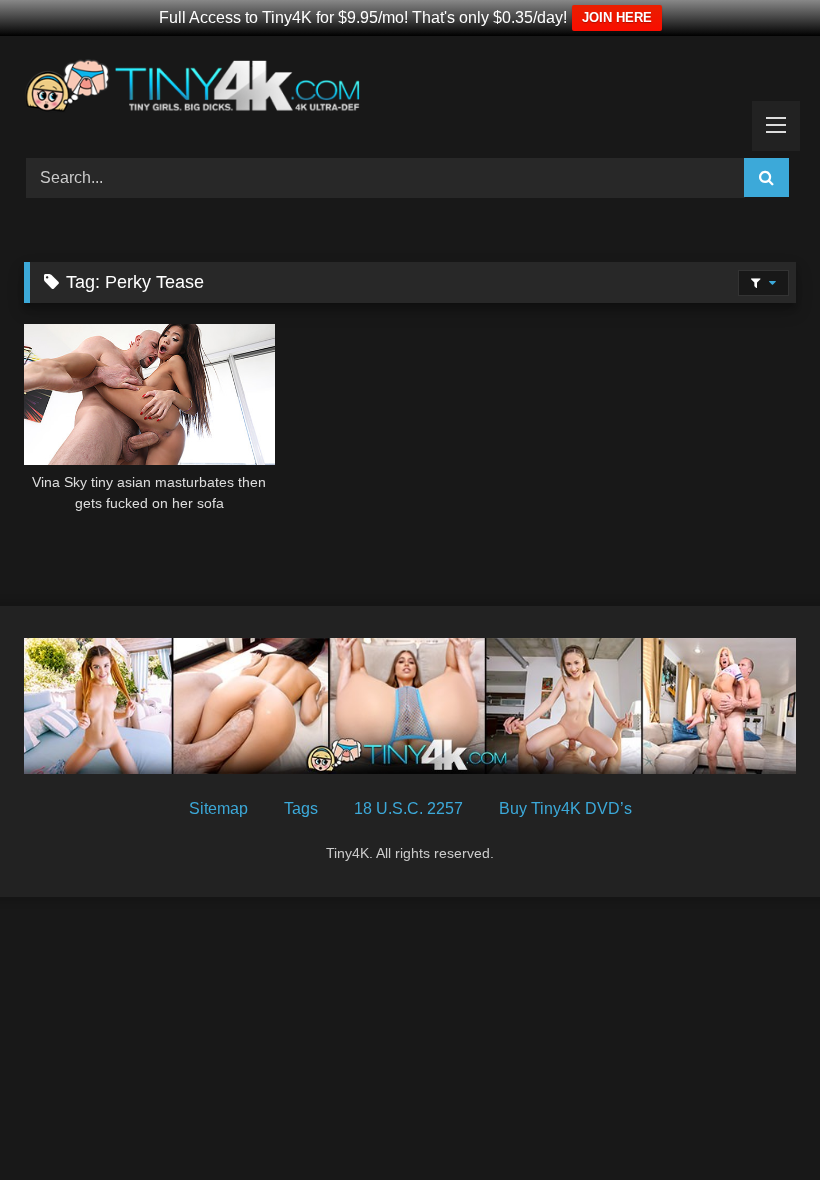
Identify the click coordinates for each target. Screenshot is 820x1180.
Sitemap (218, 808)
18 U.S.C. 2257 (408, 808)
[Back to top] (758, 1120)
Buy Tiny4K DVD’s (565, 808)
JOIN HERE (617, 17)
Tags (301, 808)
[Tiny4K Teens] (410, 90)
